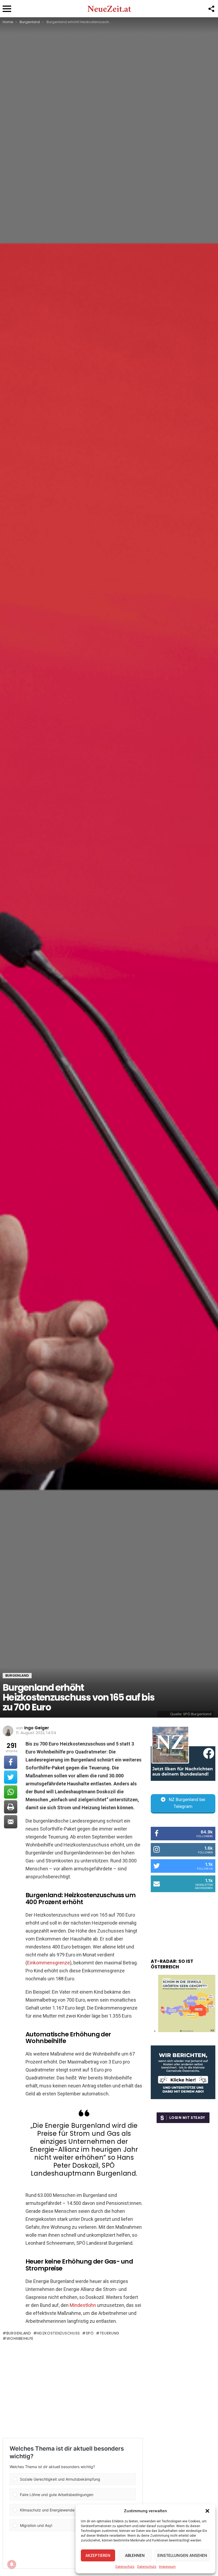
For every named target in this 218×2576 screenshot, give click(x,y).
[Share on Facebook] (11, 1762)
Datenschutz (125, 2567)
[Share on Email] (11, 1822)
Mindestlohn (83, 2305)
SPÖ (90, 2333)
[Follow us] (211, 9)
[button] (207, 2511)
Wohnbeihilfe (20, 2338)
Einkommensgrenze (49, 1963)
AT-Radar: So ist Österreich (172, 1964)
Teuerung (110, 2333)
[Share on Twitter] (11, 1777)
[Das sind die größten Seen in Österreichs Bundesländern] (187, 2031)
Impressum (167, 2567)
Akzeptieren (98, 2555)
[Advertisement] (73, 2389)
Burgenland (19, 2333)
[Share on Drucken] (11, 1807)
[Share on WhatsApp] (11, 1792)
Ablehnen (135, 2555)
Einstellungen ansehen (182, 2555)
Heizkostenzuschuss (58, 2333)
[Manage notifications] (12, 2564)
